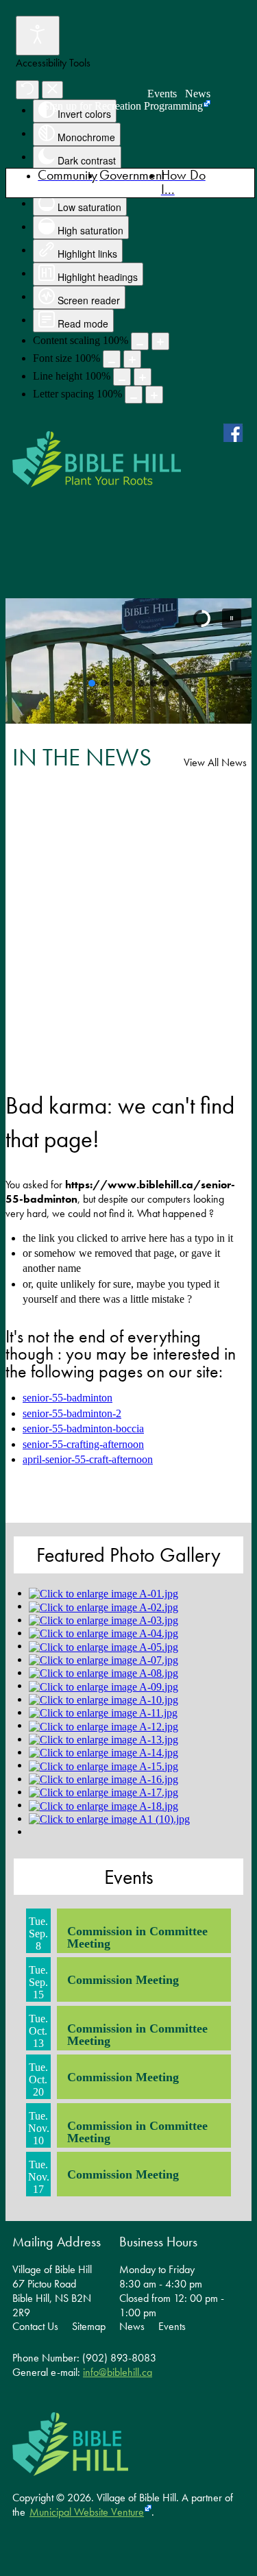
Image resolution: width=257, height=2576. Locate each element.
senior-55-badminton (68, 1398)
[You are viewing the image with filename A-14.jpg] (103, 1752)
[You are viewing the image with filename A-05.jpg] (103, 1646)
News (198, 94)
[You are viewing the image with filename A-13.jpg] (103, 1739)
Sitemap (89, 2327)
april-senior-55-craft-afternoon (88, 1459)
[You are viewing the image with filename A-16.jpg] (103, 1779)
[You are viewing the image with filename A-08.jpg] (103, 1672)
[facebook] (236, 432)
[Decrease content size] (140, 341)
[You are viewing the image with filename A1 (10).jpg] (109, 1818)
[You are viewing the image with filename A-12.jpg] (103, 1725)
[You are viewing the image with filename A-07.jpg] (103, 1659)
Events (162, 94)
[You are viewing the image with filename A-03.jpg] (103, 1620)
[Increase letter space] (154, 395)
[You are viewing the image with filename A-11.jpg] (103, 1712)
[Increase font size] (132, 359)
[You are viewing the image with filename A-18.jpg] (103, 1805)
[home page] (97, 459)
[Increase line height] (143, 377)
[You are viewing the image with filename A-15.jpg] (103, 1765)
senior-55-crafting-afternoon (83, 1444)
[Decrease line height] (122, 377)
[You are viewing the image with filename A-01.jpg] (103, 1593)
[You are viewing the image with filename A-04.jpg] (103, 1633)
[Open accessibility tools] (38, 36)
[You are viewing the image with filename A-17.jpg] (103, 1792)
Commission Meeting (123, 1980)
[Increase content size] (160, 341)
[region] (128, 661)
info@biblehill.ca (118, 2372)
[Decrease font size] (112, 359)
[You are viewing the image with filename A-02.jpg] (103, 1606)
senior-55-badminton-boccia (83, 1428)
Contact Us (35, 2327)
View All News (215, 762)
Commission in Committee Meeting (137, 1937)
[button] (232, 618)
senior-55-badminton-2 (72, 1413)
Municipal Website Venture (87, 2512)
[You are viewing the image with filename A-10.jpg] (103, 1699)
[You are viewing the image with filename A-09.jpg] (103, 1685)
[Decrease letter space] (134, 395)
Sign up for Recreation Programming (123, 106)
